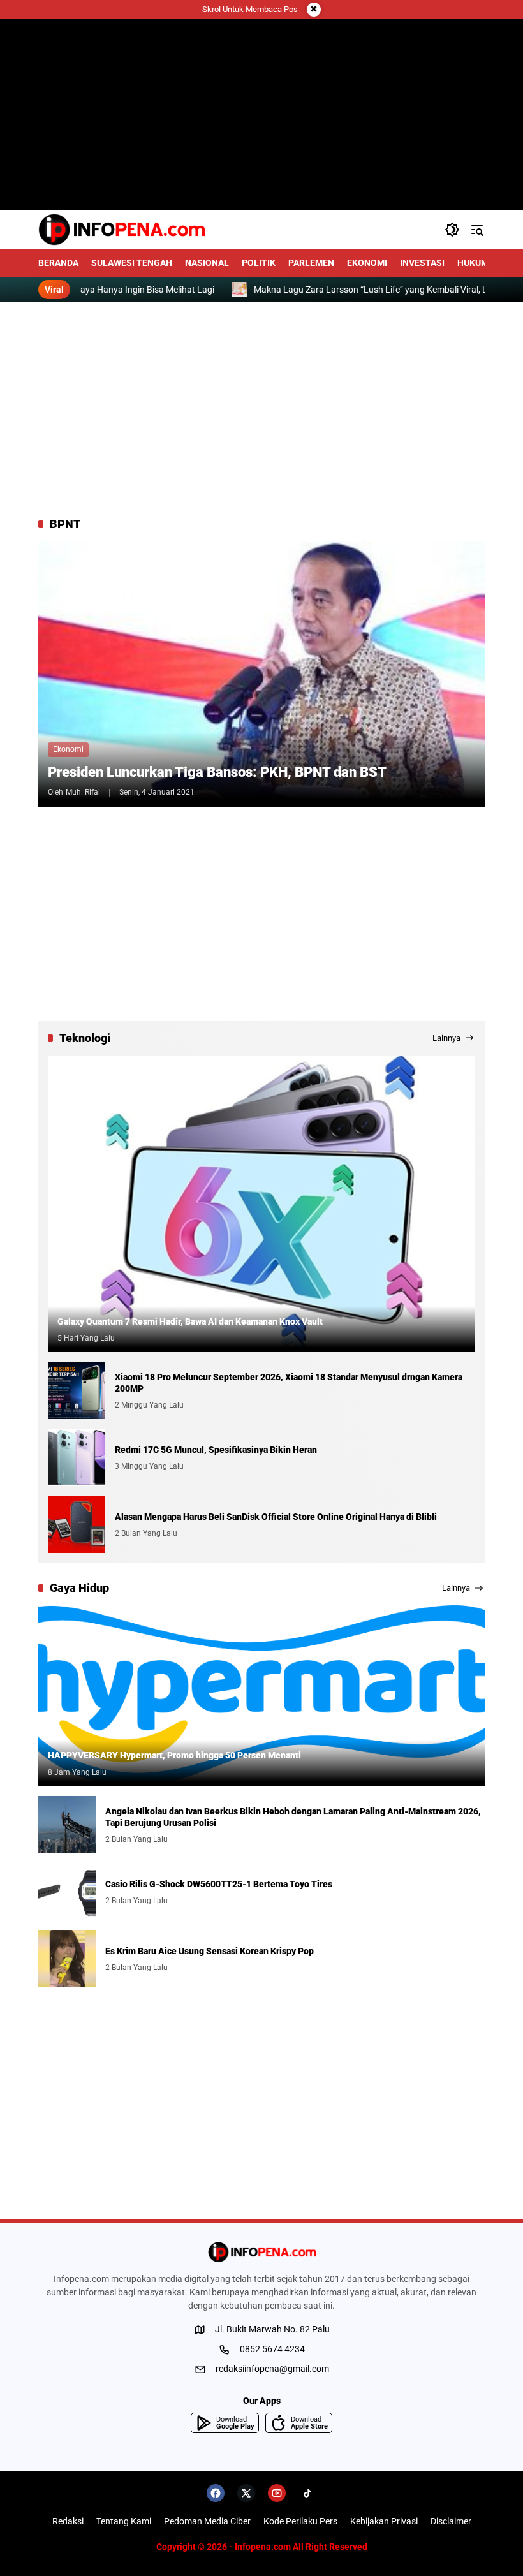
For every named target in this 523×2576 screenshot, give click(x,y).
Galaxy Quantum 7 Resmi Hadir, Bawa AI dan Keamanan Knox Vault (190, 1321)
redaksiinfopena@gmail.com (272, 2369)
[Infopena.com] (122, 230)
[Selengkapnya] (261, 2252)
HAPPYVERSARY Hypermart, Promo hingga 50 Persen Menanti (174, 1755)
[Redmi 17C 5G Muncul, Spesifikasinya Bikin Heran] (77, 1457)
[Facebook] (216, 2493)
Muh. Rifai (83, 792)
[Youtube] (277, 2493)
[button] (452, 230)
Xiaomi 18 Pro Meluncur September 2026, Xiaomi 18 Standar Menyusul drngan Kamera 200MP (289, 1383)
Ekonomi (68, 749)
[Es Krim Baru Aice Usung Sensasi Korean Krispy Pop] (67, 1959)
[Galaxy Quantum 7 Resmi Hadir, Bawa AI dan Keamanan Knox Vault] (261, 1204)
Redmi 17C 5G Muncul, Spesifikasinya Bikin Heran (216, 1450)
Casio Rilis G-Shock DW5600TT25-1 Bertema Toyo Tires (219, 1884)
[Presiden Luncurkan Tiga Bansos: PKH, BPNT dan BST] (261, 674)
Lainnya (446, 1038)
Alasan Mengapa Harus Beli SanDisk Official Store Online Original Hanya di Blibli (276, 1517)
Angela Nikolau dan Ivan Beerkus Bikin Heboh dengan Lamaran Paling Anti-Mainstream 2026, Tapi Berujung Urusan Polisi (293, 1817)
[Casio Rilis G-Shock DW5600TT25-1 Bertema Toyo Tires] (67, 1892)
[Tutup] (314, 10)
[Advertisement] (261, 409)
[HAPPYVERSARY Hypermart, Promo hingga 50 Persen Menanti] (261, 1696)
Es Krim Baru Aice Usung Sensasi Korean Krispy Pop (210, 1951)
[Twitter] (246, 2493)
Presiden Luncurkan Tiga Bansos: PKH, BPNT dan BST (217, 772)
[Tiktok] (307, 2493)
